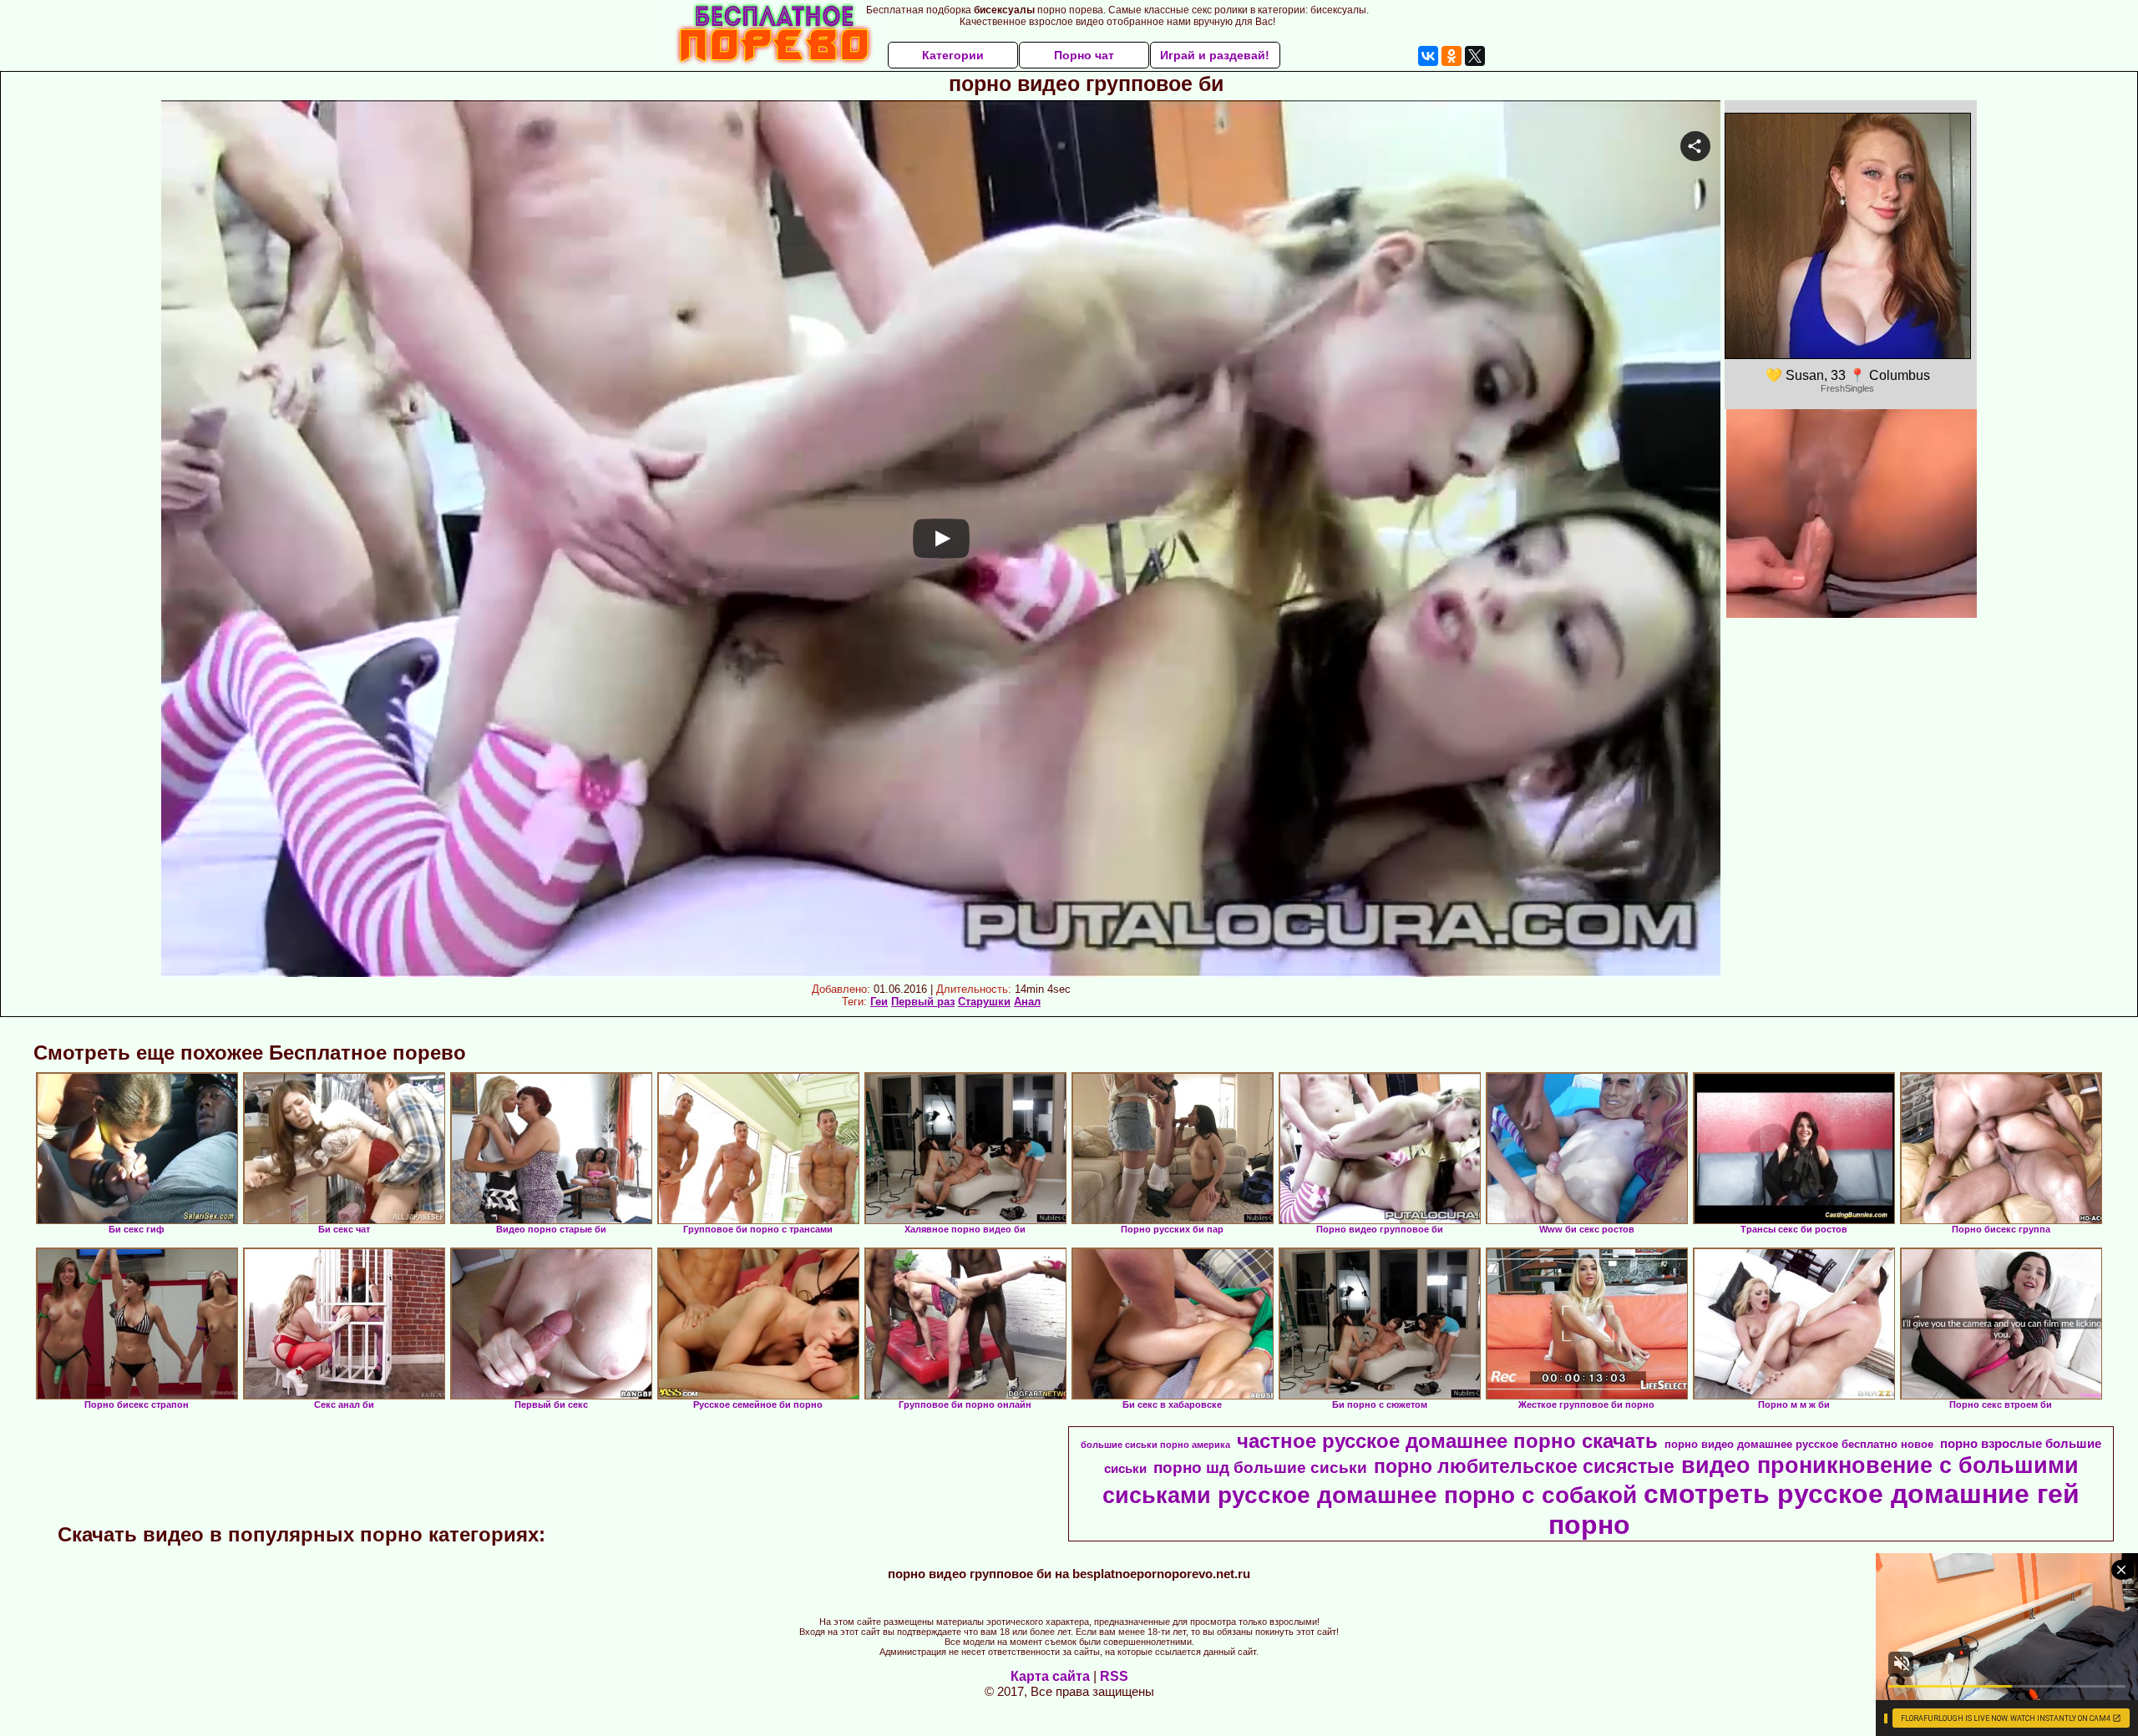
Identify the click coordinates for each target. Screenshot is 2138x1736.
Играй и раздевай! (1215, 55)
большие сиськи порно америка (1155, 1445)
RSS (1114, 1676)
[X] (1475, 56)
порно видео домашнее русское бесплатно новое (1799, 1444)
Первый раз (923, 1002)
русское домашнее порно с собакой (1427, 1495)
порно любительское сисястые (1524, 1466)
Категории (953, 55)
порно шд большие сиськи (1260, 1468)
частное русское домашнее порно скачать (1447, 1441)
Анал (1027, 1002)
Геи (879, 1002)
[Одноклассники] (1452, 56)
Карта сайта (1050, 1676)
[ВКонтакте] (1428, 56)
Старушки (984, 1002)
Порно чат (1084, 55)
